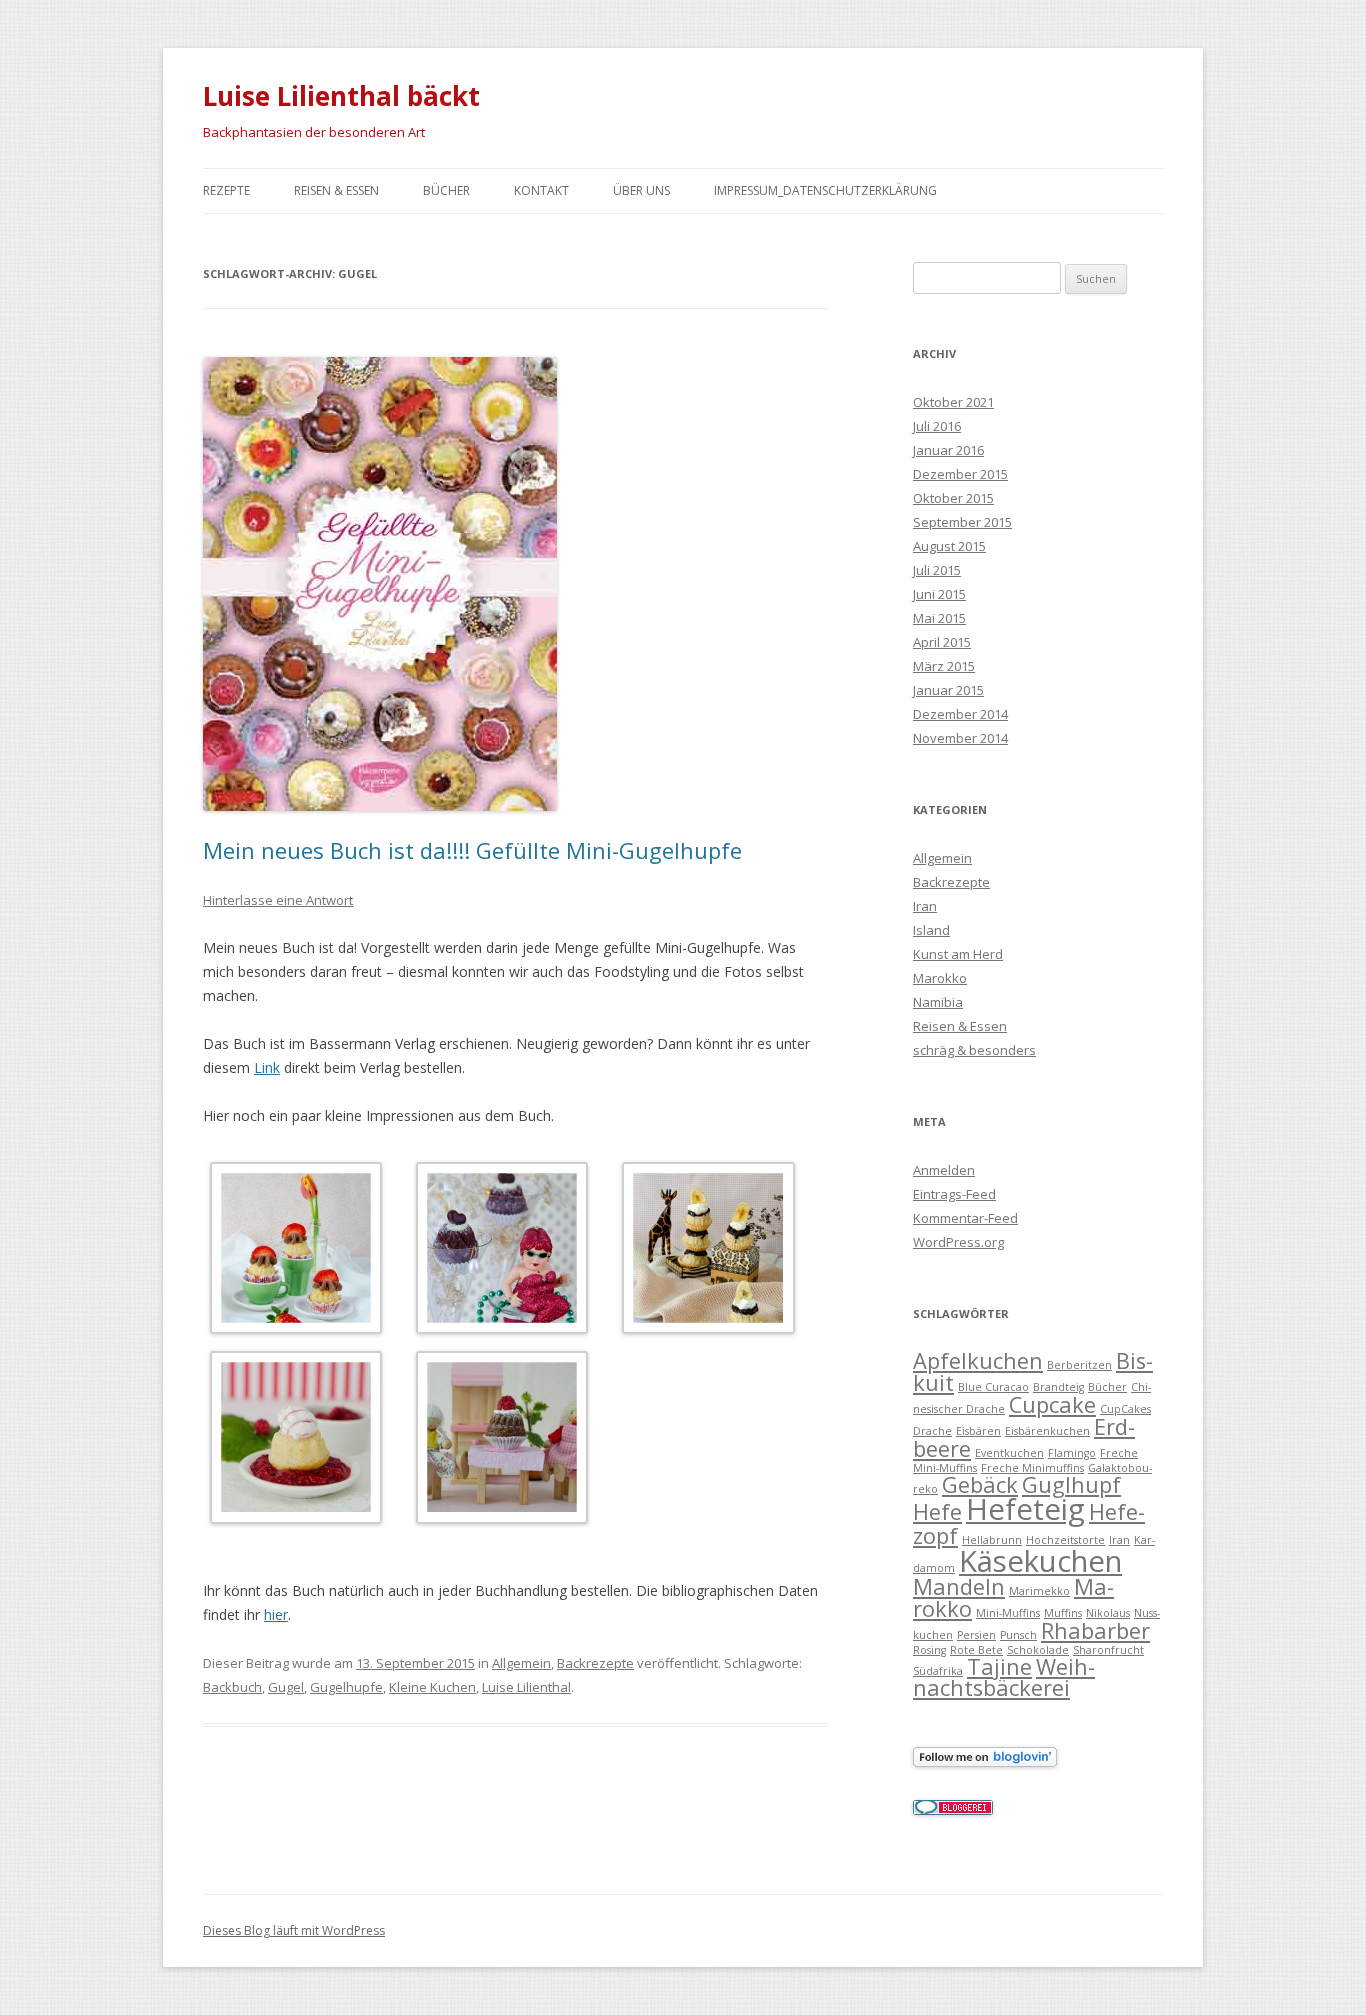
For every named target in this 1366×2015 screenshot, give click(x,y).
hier (276, 1614)
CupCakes (1125, 1409)
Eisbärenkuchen (1047, 1431)
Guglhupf (1071, 1484)
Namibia (938, 1002)
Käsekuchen (1040, 1561)
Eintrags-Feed (954, 1194)
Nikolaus (1108, 1613)
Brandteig (1058, 1387)
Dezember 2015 (960, 474)
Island (931, 930)
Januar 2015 (948, 690)
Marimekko (1039, 1591)
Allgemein (521, 1663)
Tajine (999, 1666)
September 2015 (962, 522)
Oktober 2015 (953, 498)
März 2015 (944, 666)
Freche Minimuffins (1032, 1468)
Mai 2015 (939, 618)
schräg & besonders (974, 1050)
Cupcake (1052, 1404)
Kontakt (541, 190)
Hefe (937, 1511)
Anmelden (944, 1170)
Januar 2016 (948, 450)
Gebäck (980, 1484)
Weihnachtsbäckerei (1004, 1677)
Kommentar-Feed (965, 1218)
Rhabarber (1095, 1630)
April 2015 (942, 642)
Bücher (446, 190)
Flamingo (1072, 1453)
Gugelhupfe (346, 1687)
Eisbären (978, 1431)
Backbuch (232, 1687)
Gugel (286, 1687)
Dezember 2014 (960, 714)
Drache (932, 1431)
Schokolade (1038, 1650)
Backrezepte (595, 1663)
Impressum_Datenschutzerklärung (825, 190)
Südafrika (938, 1671)
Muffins (1063, 1613)
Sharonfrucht (1108, 1650)
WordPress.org (958, 1242)
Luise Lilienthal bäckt (341, 96)
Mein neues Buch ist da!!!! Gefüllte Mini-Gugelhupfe (472, 850)
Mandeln (959, 1586)
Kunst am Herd (958, 954)
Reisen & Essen (336, 190)
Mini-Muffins (1008, 1613)
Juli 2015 (937, 570)
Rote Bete (976, 1650)
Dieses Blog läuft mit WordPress (294, 1930)
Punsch (1018, 1635)
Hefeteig (1025, 1509)
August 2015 (949, 546)
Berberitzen (1079, 1365)
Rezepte (226, 190)
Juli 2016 (937, 426)
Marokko (940, 978)
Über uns (641, 190)
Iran (925, 906)
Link (267, 1067)
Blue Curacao (993, 1387)
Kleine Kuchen (432, 1687)
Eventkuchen (1009, 1453)
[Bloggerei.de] (953, 1810)
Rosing (929, 1650)
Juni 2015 (939, 594)
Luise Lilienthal (526, 1687)
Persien (976, 1635)
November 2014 (960, 738)
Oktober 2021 (953, 402)
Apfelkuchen (978, 1360)
